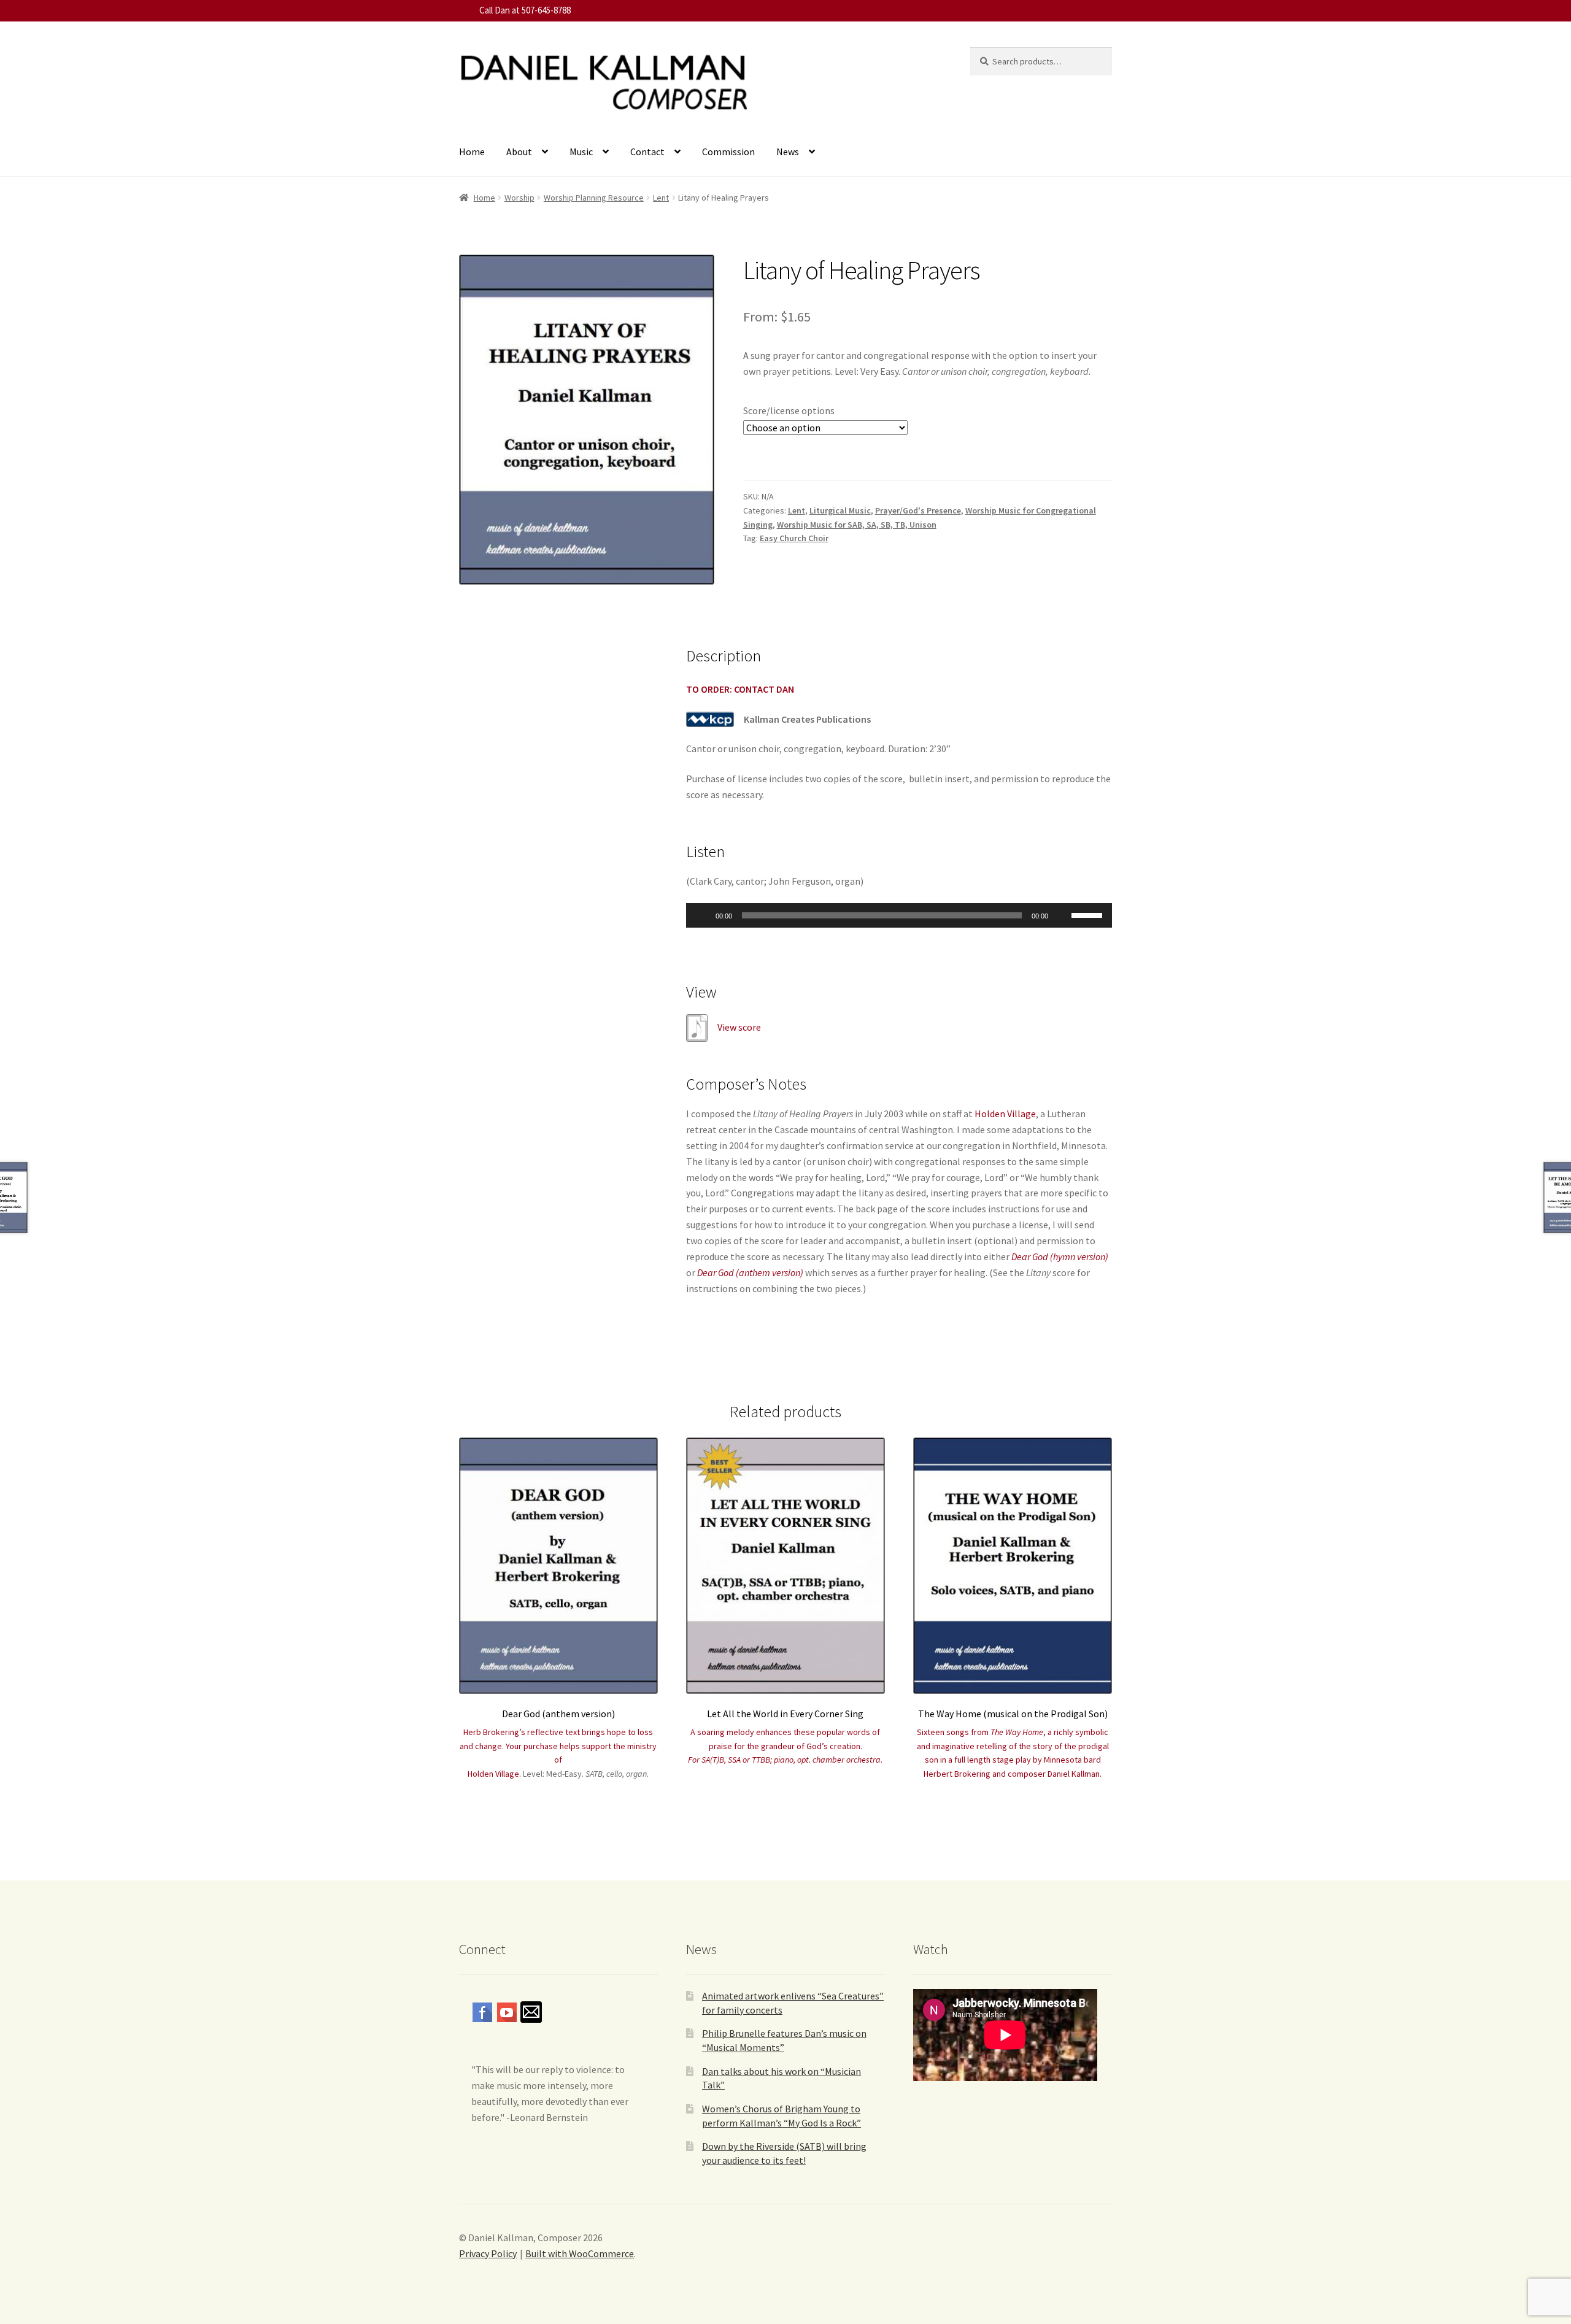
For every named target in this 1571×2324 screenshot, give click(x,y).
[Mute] (1062, 915)
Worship (519, 198)
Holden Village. (494, 1774)
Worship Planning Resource (594, 198)
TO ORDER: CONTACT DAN (740, 689)
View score (739, 1027)
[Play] (702, 915)
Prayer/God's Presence (918, 510)
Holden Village (1005, 1114)
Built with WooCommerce (580, 2253)
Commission (728, 152)
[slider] (1089, 914)
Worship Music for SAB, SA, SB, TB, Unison (857, 525)
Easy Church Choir (794, 538)
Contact (647, 152)
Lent (661, 198)
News (788, 152)
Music (581, 152)
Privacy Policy (488, 2253)
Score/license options (789, 410)
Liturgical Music (840, 510)
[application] (899, 915)
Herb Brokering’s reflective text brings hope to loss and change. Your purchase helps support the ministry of (558, 1746)
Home (472, 152)
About (519, 152)
